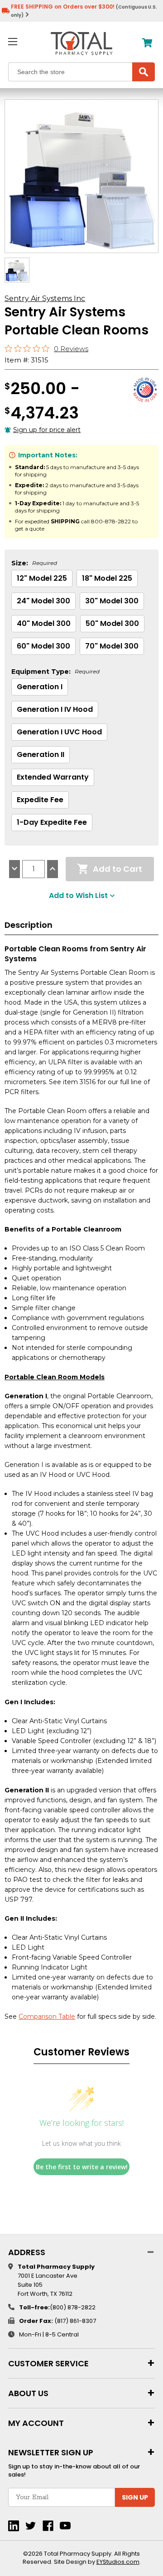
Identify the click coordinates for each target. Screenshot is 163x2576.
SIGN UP (135, 2497)
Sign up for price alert (47, 430)
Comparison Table (47, 2017)
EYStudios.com (118, 2562)
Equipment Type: (55, 672)
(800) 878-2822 (73, 2307)
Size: (34, 563)
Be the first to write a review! (82, 2167)
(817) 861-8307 (75, 2321)
